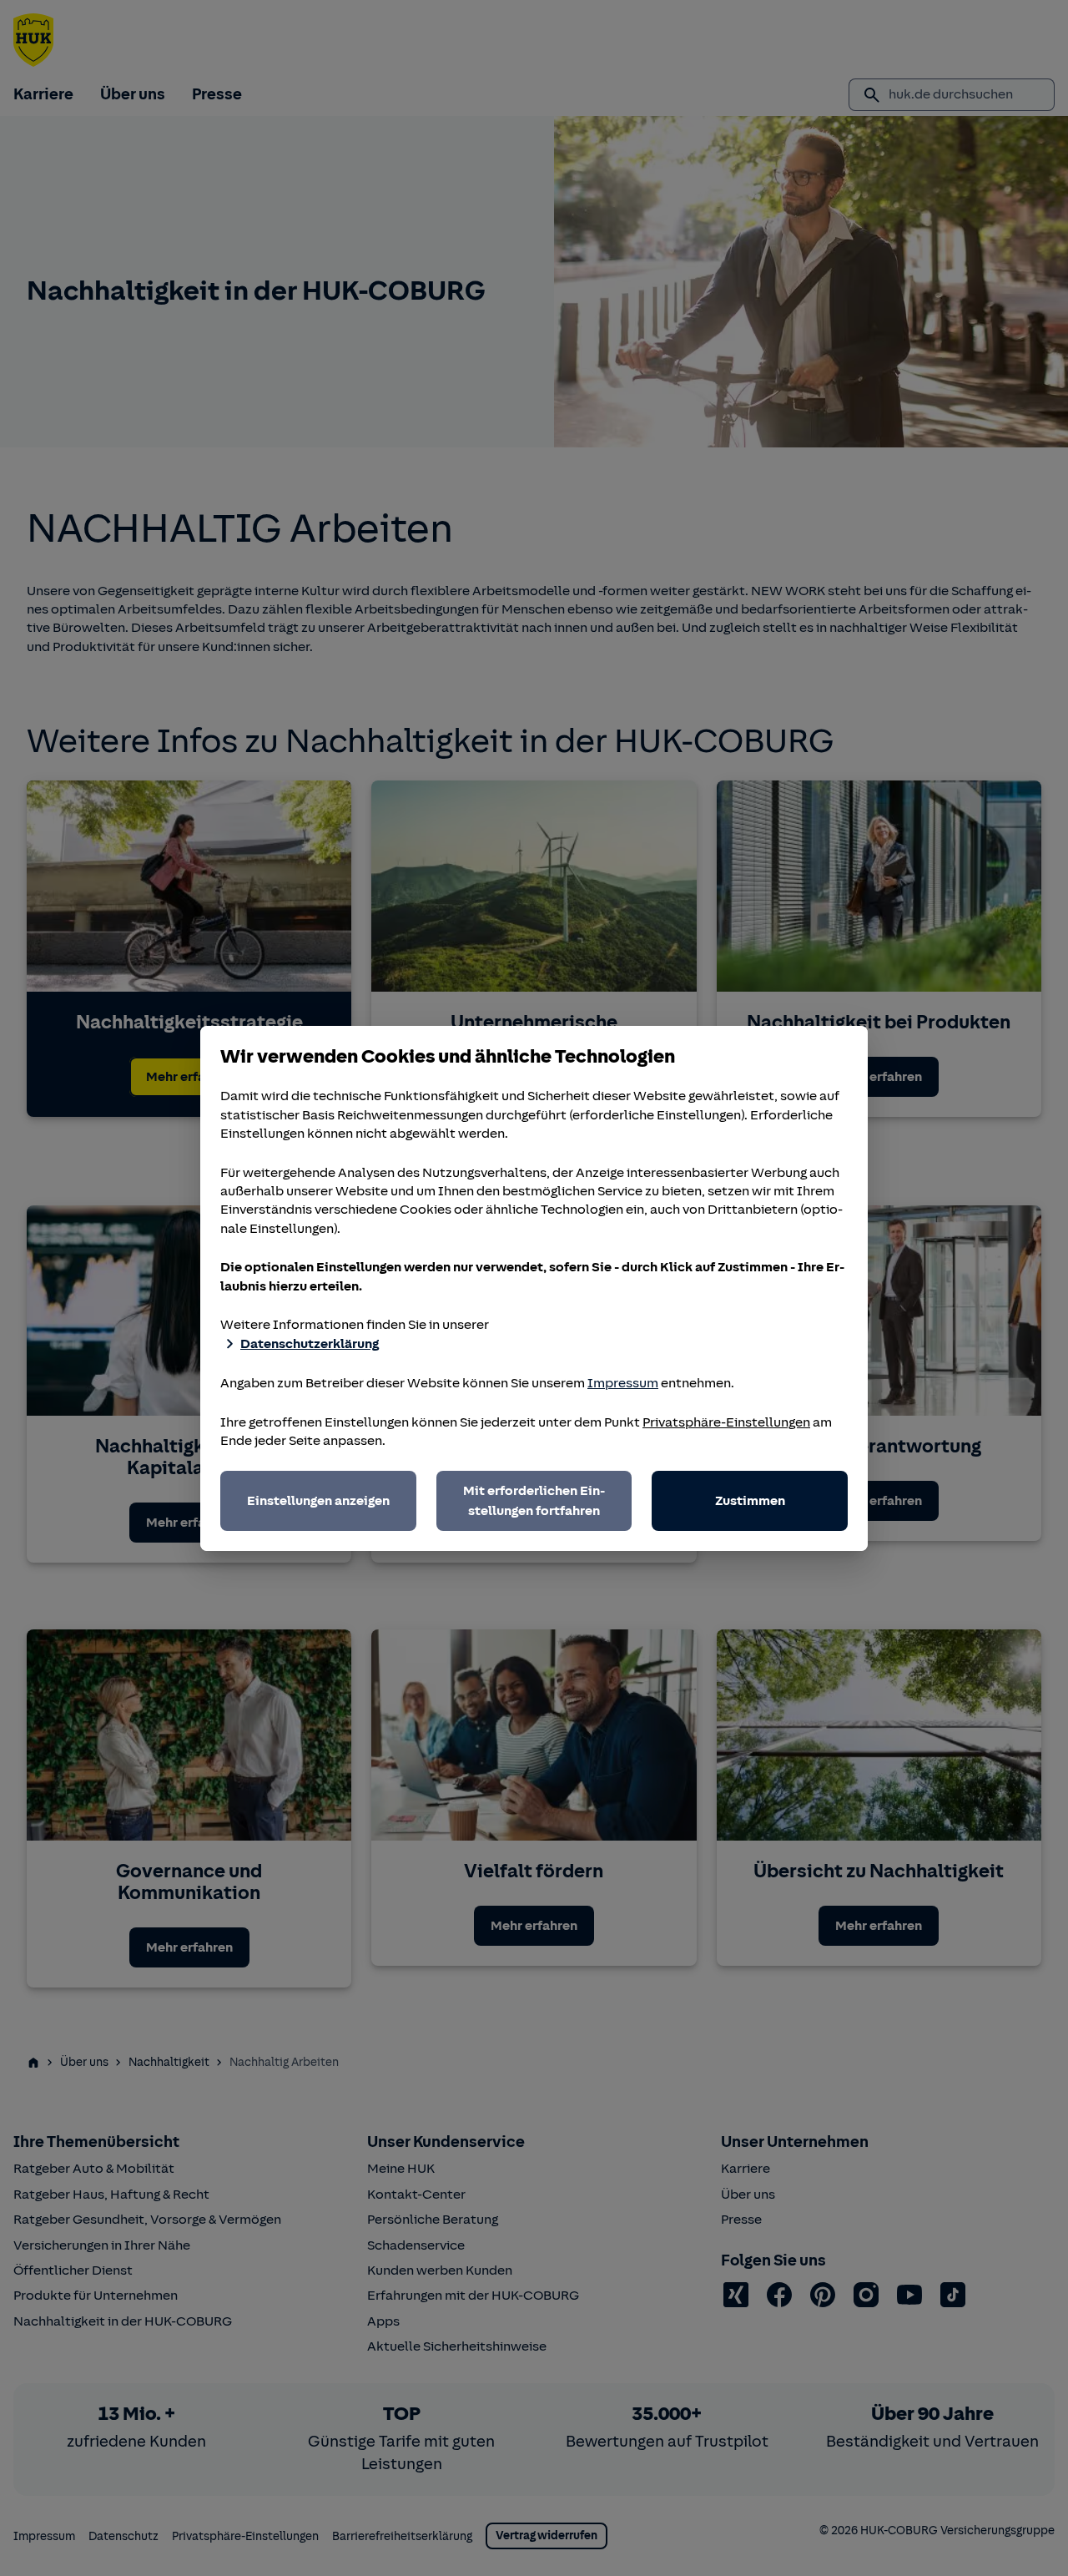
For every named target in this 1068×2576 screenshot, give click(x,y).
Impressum (623, 1383)
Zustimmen (750, 1501)
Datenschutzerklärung (310, 1344)
